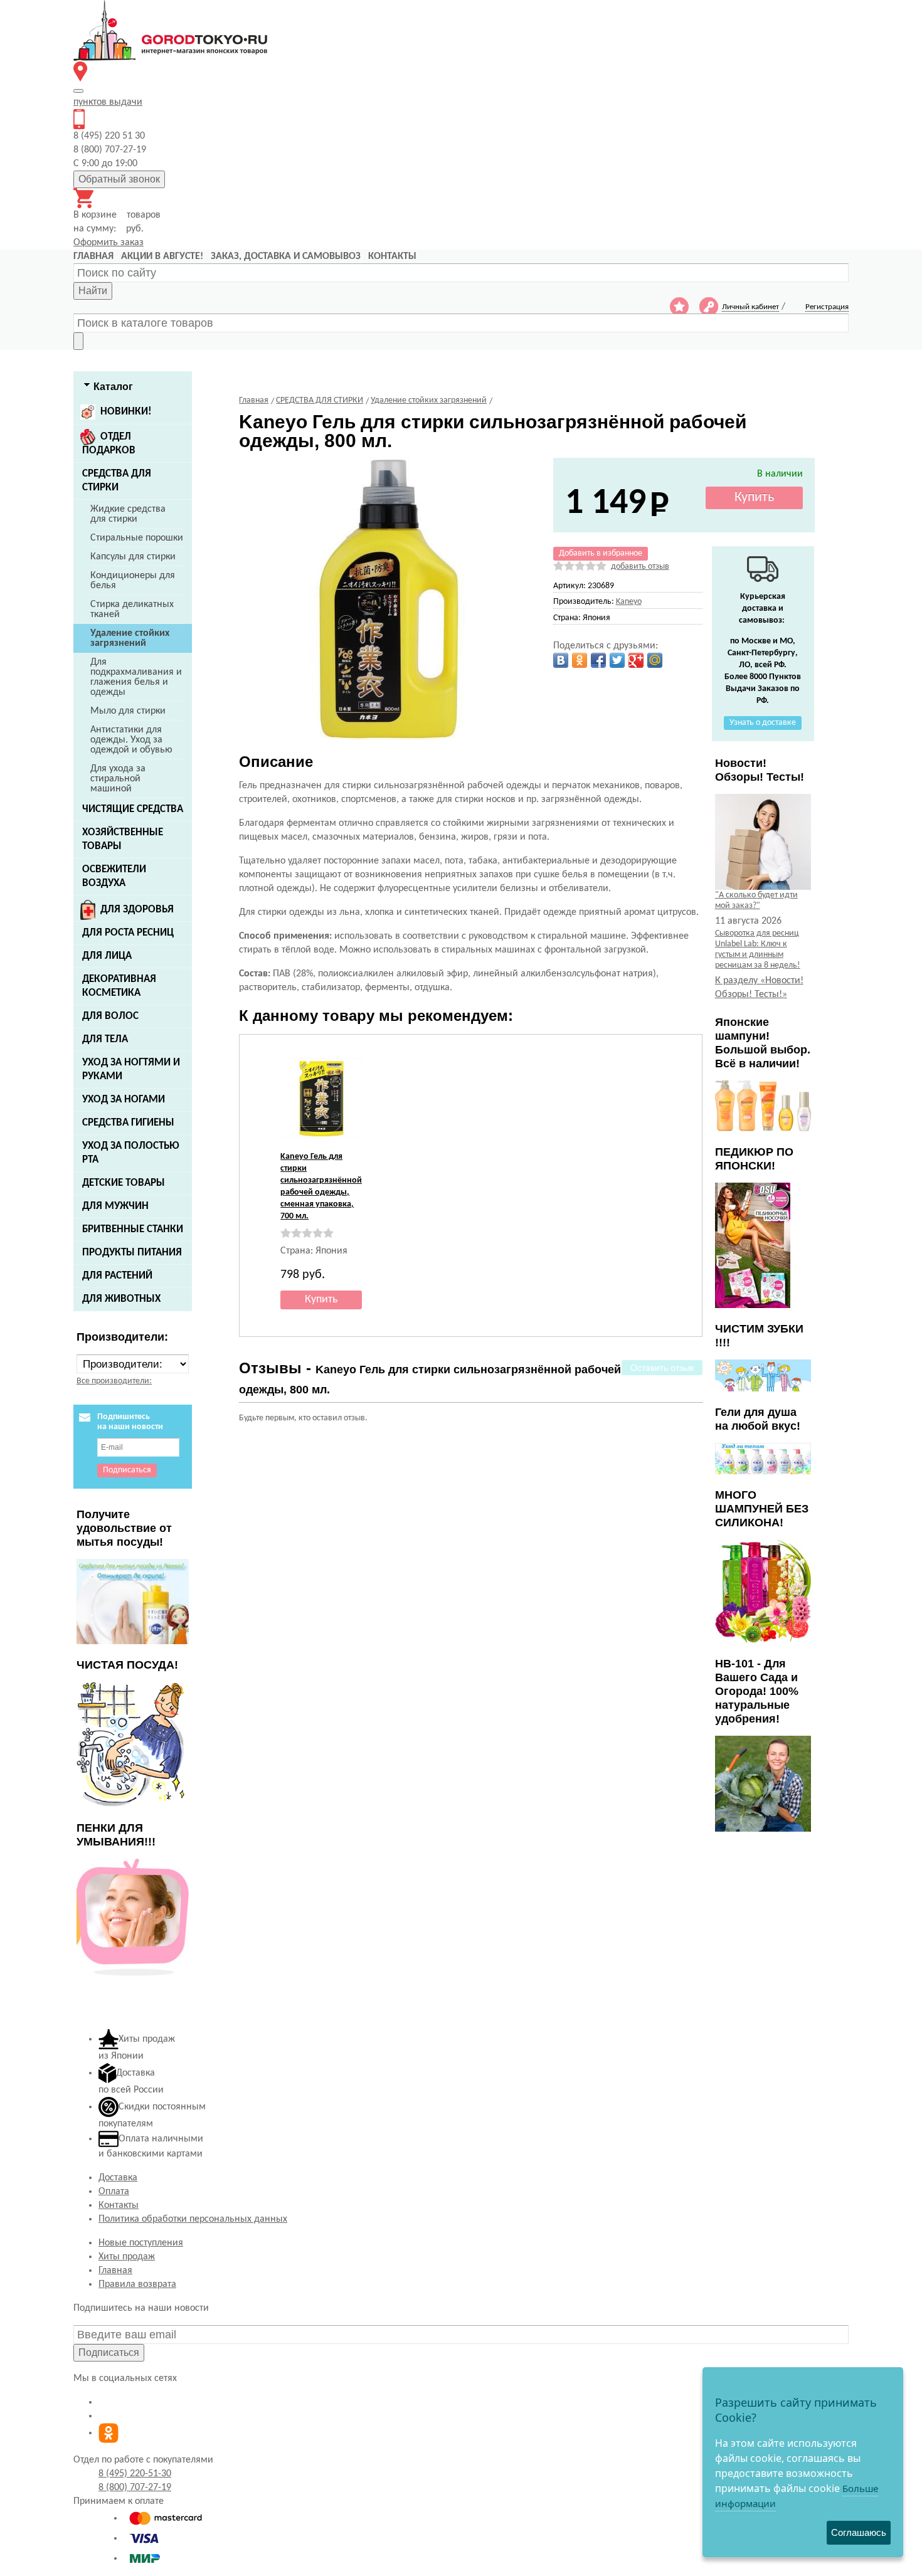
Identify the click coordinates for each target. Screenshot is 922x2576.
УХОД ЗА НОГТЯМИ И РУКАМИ (131, 1069)
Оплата (114, 2192)
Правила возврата (137, 2284)
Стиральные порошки (137, 538)
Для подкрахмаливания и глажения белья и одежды (136, 677)
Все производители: (114, 1381)
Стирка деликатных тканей (132, 610)
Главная (115, 2271)
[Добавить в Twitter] (617, 660)
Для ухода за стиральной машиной (118, 779)
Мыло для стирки (128, 711)
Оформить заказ (109, 243)
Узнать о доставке (763, 723)
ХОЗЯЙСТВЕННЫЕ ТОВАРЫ (123, 839)
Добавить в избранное (601, 553)
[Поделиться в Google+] (636, 660)
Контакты (119, 2205)
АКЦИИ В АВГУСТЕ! (162, 256)
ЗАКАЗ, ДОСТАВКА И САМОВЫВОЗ (286, 256)
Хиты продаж (127, 2257)
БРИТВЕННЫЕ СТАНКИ (133, 1229)
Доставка (118, 2178)
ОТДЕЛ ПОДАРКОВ (109, 444)
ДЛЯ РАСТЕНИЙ (117, 1276)
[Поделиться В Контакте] (561, 660)
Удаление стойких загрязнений (130, 638)
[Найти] (78, 341)
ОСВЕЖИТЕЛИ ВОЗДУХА (114, 876)
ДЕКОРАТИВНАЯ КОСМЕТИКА (119, 986)
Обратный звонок (119, 179)
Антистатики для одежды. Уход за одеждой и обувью (131, 740)
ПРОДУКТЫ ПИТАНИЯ (132, 1253)
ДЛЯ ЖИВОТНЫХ (121, 1299)
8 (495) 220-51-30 (135, 2474)
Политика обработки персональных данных (193, 2219)
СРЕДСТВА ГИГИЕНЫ (128, 1123)
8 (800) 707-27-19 (135, 2488)
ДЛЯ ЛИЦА (107, 956)
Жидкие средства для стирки (128, 514)
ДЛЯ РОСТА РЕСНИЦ (128, 933)
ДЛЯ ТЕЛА (105, 1039)
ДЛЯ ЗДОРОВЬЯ (137, 910)
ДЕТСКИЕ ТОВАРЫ (124, 1183)
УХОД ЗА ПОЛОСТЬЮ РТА (131, 1153)
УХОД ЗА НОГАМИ (124, 1100)
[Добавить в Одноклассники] (580, 660)
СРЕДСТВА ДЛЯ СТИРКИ (117, 481)
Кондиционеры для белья (133, 581)
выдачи (108, 102)
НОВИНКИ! (126, 412)
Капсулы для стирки (133, 557)
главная (93, 256)
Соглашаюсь (859, 2532)
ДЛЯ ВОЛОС (110, 1016)
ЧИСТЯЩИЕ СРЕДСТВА (133, 809)
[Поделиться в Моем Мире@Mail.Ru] (655, 660)
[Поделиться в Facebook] (598, 660)
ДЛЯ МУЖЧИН (115, 1206)
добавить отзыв (640, 567)
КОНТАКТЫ (392, 256)
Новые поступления (141, 2243)
